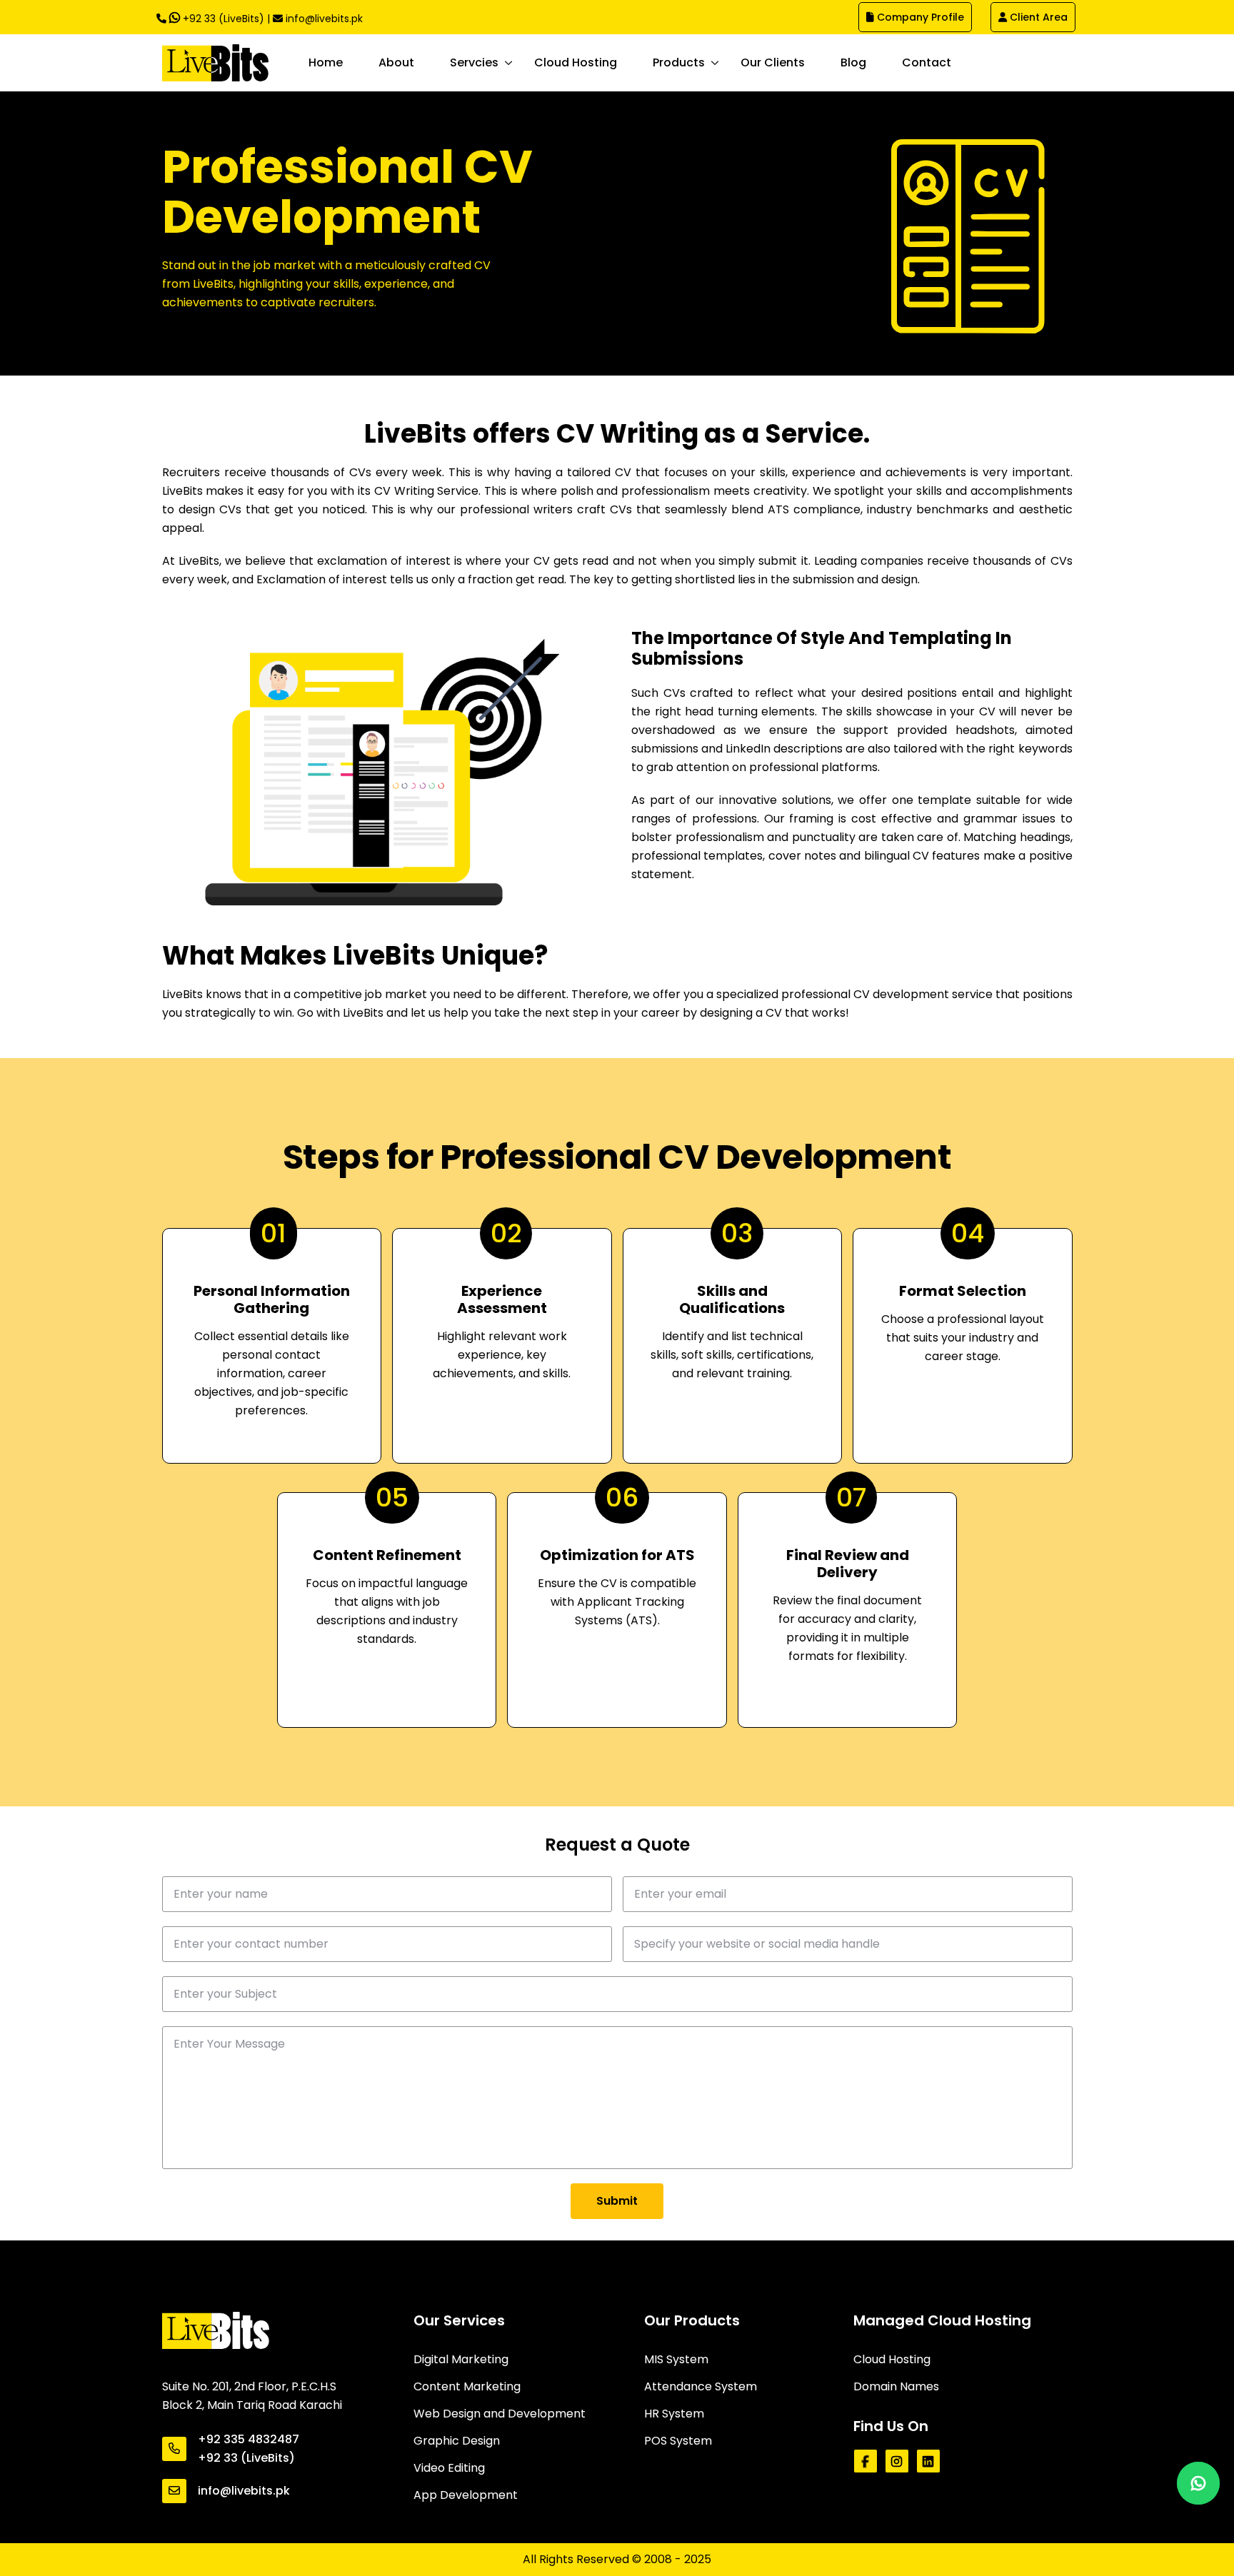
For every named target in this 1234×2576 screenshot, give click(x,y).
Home (326, 62)
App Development (466, 2495)
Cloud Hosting (576, 62)
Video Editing (449, 2468)
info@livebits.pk (324, 19)
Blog (853, 62)
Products (679, 62)
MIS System (676, 2359)
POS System (678, 2441)
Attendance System (701, 2386)
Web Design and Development (500, 2414)
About (396, 62)
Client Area (1037, 17)
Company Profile (919, 17)
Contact (927, 62)
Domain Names (896, 2386)
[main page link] (216, 2330)
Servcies (474, 62)
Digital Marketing (461, 2359)
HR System (674, 2414)
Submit (617, 2201)
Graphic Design (457, 2441)
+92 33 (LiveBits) (222, 19)
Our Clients (773, 62)
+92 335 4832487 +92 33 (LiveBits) (249, 2449)
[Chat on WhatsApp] (1198, 2483)
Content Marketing (467, 2386)
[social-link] (866, 2461)
